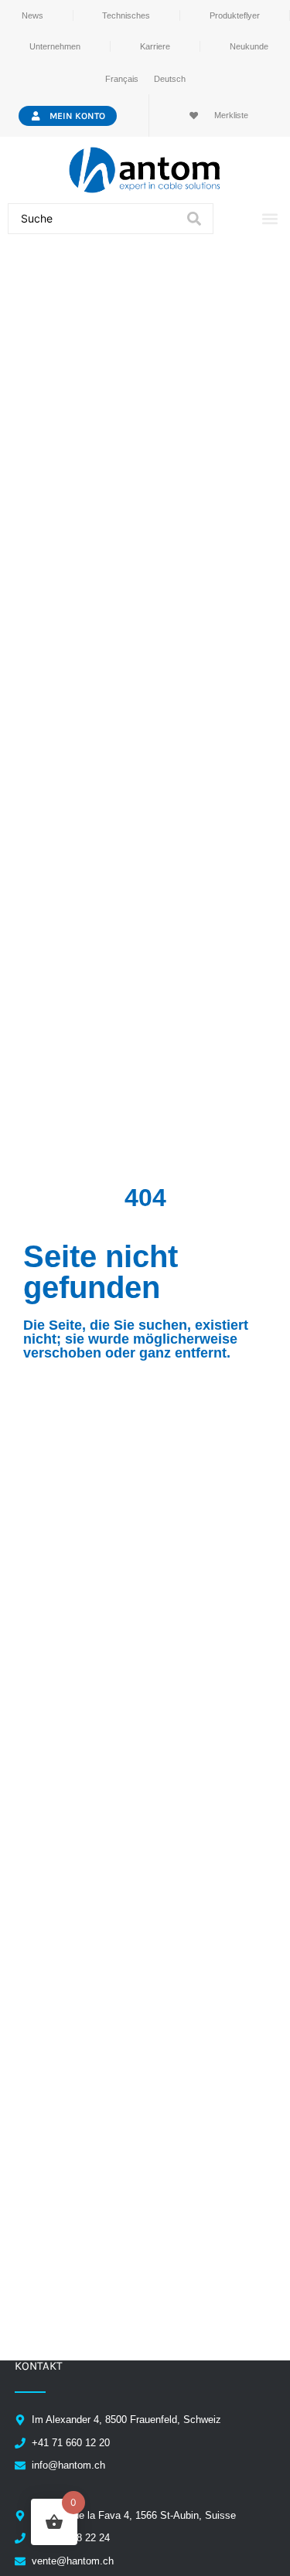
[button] (270, 219)
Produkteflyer (235, 15)
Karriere (155, 46)
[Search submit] (194, 219)
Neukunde (249, 46)
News (32, 15)
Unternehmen (55, 46)
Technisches (126, 15)
